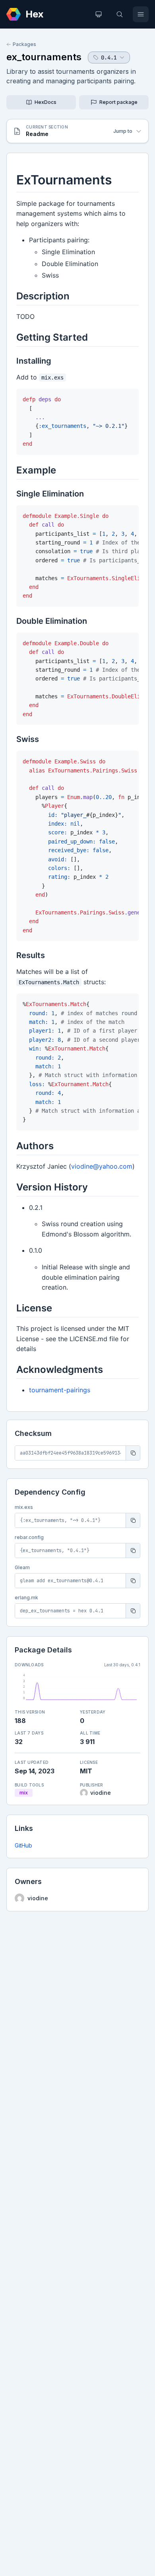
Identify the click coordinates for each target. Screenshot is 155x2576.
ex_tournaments (44, 57)
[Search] (120, 14)
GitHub (23, 1845)
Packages (24, 44)
